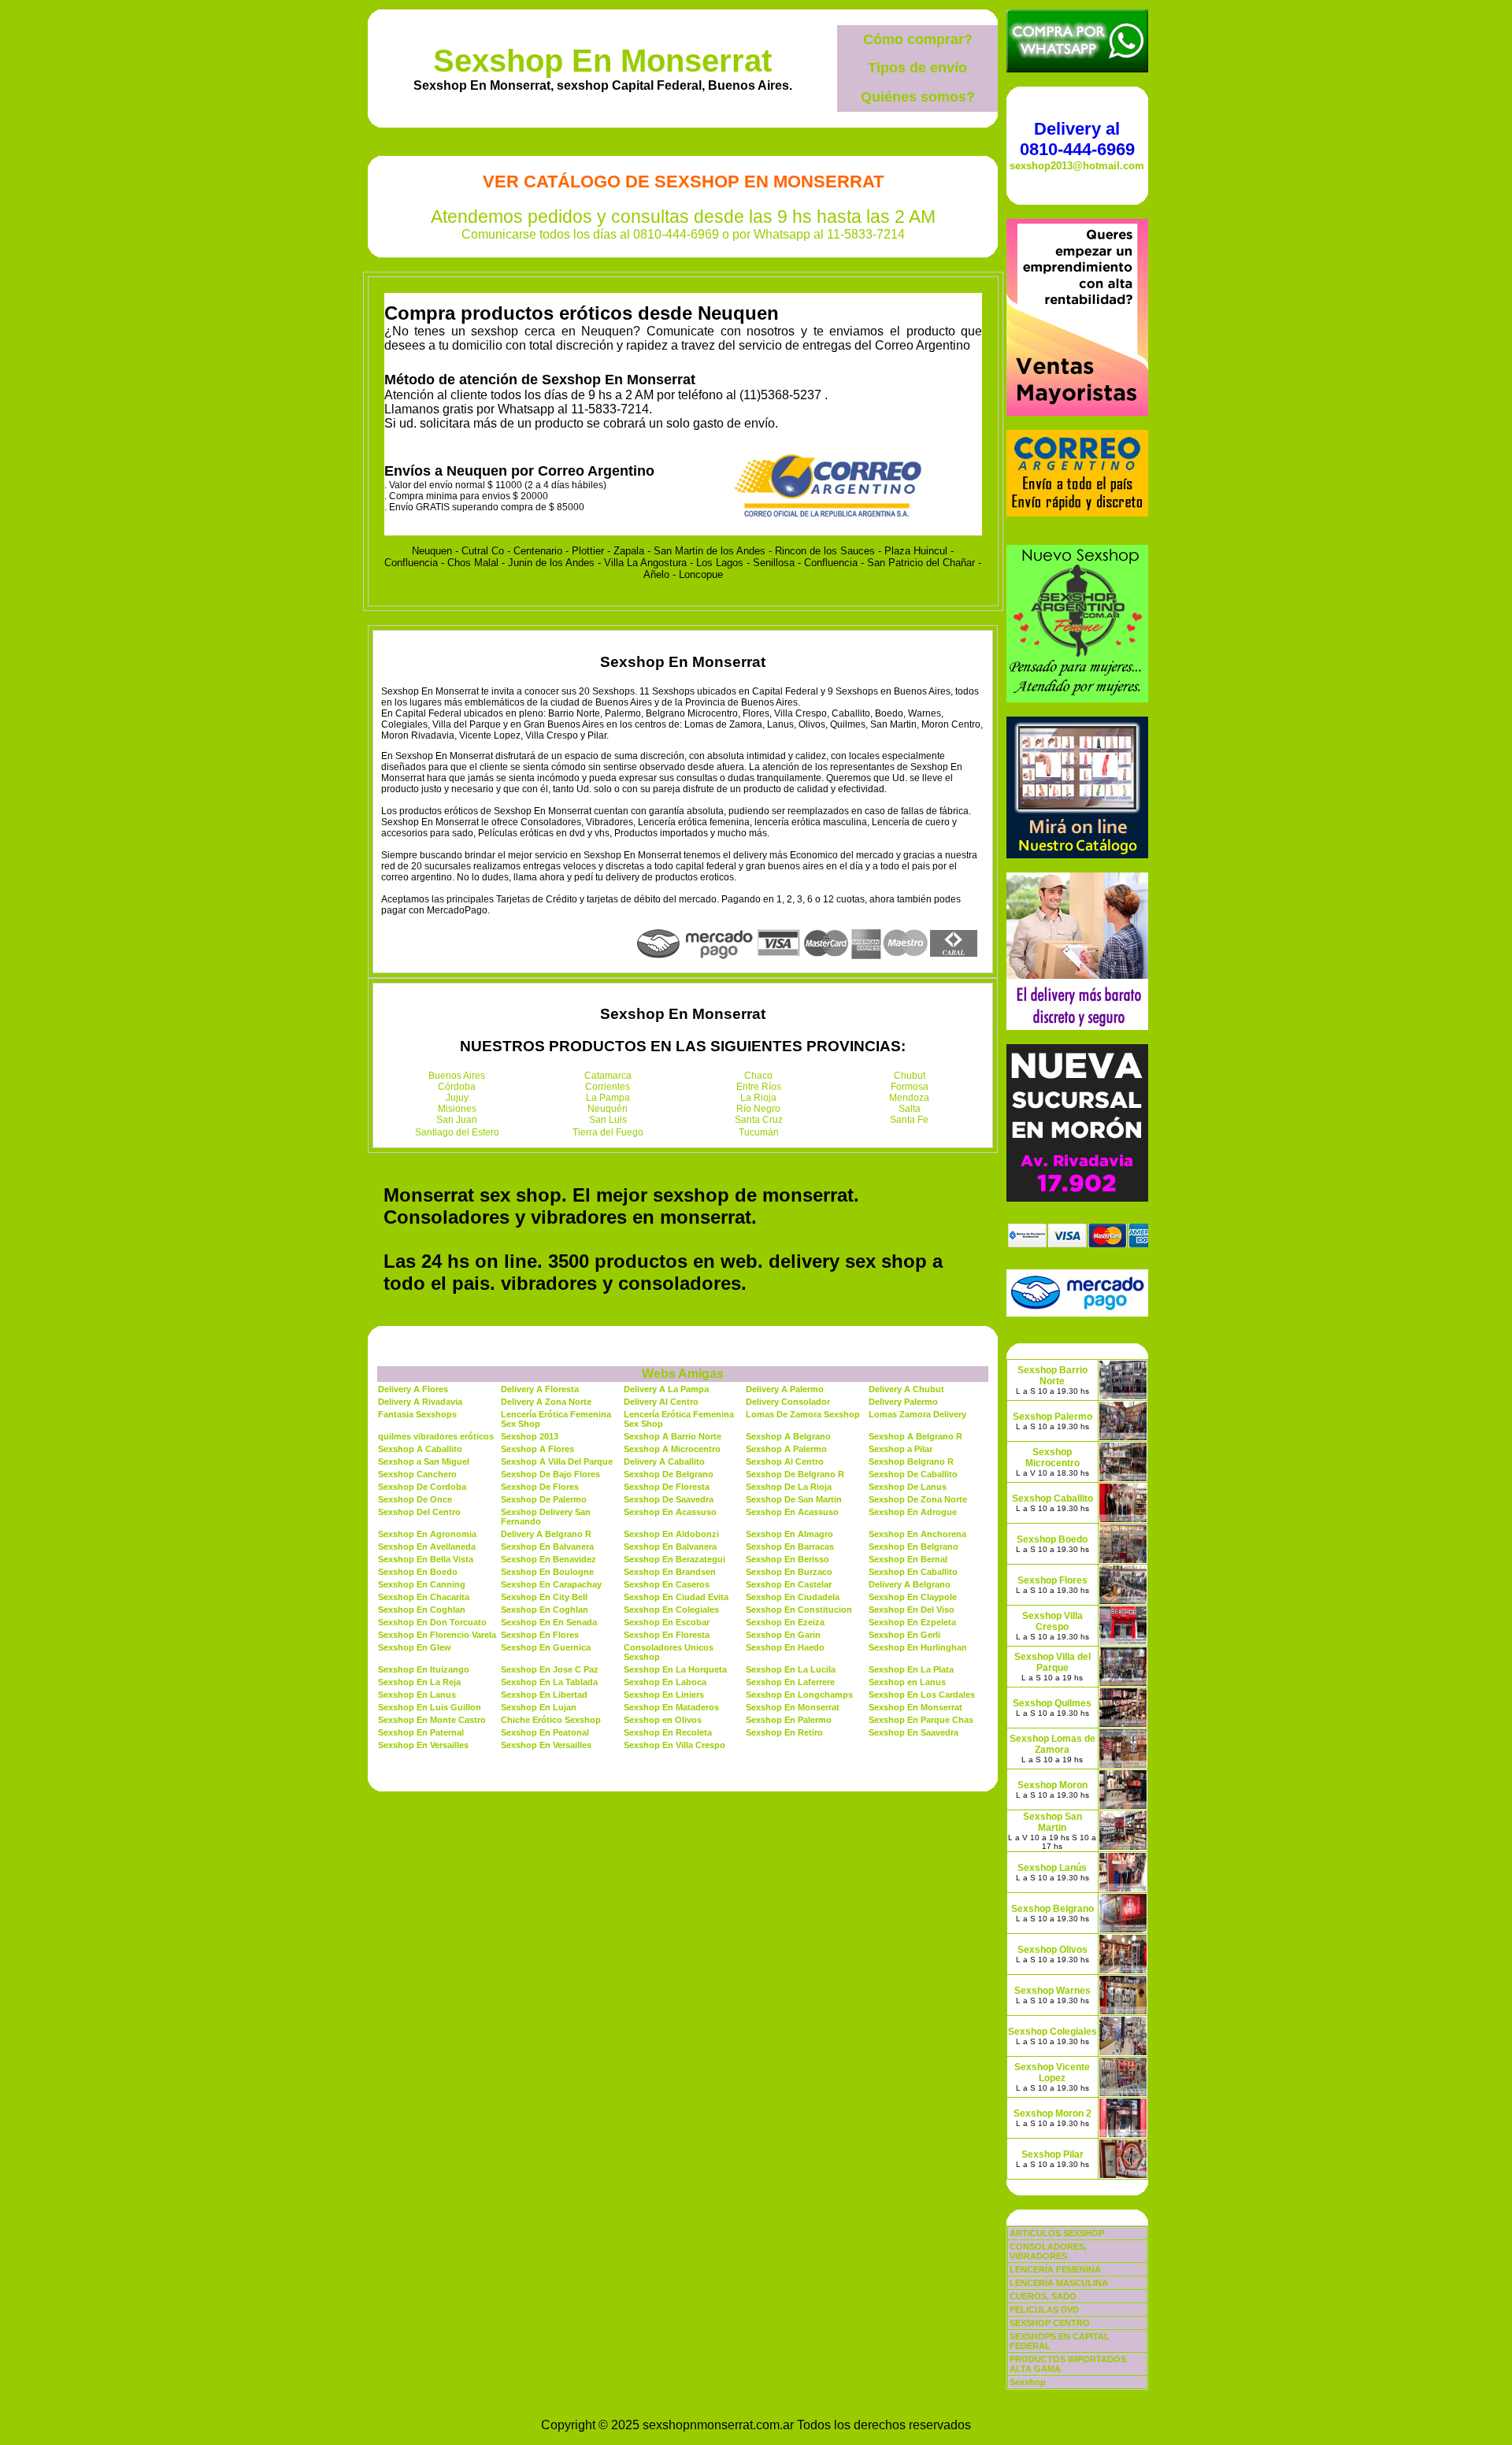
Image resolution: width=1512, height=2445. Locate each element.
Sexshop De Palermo (544, 1499)
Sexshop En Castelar (789, 1584)
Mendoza (909, 1098)
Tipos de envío (917, 68)
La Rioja (758, 1098)
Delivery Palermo (903, 1402)
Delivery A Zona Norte (546, 1402)
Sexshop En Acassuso (670, 1512)
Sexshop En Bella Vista (426, 1559)
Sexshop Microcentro (1052, 1458)
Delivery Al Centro (661, 1402)
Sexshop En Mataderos (671, 1707)
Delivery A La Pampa (666, 1389)
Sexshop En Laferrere (790, 1682)
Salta (910, 1109)
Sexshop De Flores (540, 1487)
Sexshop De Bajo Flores (550, 1474)
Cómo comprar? (918, 39)
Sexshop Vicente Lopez (1052, 2073)
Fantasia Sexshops (417, 1414)
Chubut (910, 1076)
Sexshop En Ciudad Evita (676, 1597)
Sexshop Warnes (1052, 1991)
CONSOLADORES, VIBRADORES (1048, 2251)
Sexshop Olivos (1052, 1950)
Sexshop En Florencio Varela (437, 1635)
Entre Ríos (759, 1087)
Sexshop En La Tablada (549, 1682)
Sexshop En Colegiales (671, 1610)
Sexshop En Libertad (544, 1695)
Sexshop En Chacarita (424, 1597)
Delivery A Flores (413, 1389)
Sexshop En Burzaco (789, 1572)
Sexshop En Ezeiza (785, 1622)
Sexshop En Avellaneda (427, 1547)
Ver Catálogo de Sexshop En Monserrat (683, 182)
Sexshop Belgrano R (911, 1461)
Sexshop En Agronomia (427, 1534)
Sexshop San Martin (1052, 1822)
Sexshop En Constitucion (799, 1610)
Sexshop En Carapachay (551, 1584)
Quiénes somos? (918, 97)
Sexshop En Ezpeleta (912, 1622)
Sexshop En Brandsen (670, 1572)
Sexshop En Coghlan (422, 1610)
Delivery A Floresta (540, 1389)
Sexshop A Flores (537, 1449)
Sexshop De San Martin (794, 1499)
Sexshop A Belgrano (788, 1436)
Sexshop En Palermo (789, 1720)
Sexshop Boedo (1052, 1539)
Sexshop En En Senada (549, 1622)
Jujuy (457, 1098)
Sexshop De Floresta (667, 1487)
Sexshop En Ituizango (424, 1669)
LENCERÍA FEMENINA (1055, 2269)
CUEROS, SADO (1043, 2296)
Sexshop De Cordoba (422, 1487)
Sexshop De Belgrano (669, 1474)
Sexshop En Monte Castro (432, 1720)
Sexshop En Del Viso (912, 1610)
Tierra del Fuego (608, 1132)
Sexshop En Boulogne (547, 1572)
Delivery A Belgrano (910, 1584)
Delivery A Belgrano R (546, 1534)
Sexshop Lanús (1052, 1868)
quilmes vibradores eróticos (436, 1436)
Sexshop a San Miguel (424, 1461)
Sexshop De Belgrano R (795, 1474)
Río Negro (758, 1109)
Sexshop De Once (415, 1499)
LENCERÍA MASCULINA (1059, 2283)
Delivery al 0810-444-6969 (1077, 139)
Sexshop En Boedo (418, 1572)
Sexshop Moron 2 (1052, 2113)
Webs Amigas (683, 1374)
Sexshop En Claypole (913, 1597)
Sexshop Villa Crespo (1052, 1621)
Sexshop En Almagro (789, 1534)
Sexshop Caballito (1052, 1498)
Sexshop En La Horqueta (675, 1669)
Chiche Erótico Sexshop (551, 1720)
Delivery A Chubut (906, 1389)
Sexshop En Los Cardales (922, 1695)
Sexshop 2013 (530, 1436)
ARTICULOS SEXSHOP (1057, 2233)
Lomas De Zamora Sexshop (803, 1414)
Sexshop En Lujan (539, 1707)
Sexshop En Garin (783, 1635)
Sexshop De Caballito (913, 1474)
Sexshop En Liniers (664, 1695)
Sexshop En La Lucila (791, 1669)
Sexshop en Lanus (907, 1682)
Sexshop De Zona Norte (918, 1499)
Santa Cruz (759, 1120)
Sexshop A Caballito (420, 1449)
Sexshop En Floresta (667, 1635)
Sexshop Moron (1052, 1785)
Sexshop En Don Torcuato (432, 1622)
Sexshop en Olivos (663, 1720)
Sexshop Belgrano (1052, 1909)
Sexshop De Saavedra (669, 1499)
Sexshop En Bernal (908, 1559)
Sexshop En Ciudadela (793, 1597)
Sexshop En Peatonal (545, 1732)
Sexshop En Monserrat (602, 61)
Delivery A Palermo (785, 1389)
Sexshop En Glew (415, 1647)
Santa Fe (909, 1120)
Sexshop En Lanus (417, 1695)
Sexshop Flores (1052, 1580)
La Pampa (608, 1098)
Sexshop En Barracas (790, 1547)
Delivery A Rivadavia (420, 1402)
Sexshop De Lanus (908, 1487)
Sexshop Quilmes (1052, 1703)
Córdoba (457, 1087)
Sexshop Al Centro (785, 1461)
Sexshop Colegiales (1052, 2032)
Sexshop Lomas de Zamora (1052, 1744)
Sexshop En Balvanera (547, 1547)
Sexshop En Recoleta (668, 1732)
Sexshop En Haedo (785, 1647)
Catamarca (608, 1076)
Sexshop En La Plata (911, 1669)
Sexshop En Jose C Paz (550, 1669)
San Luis (608, 1120)
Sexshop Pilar (1052, 2154)
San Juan (457, 1120)
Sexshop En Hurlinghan (918, 1647)
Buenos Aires (457, 1076)
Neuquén (608, 1109)
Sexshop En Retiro (784, 1732)
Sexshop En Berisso (787, 1559)
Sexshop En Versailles (423, 1745)
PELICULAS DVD (1044, 2310)
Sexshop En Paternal (421, 1732)
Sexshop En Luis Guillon (430, 1707)
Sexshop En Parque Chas (921, 1720)
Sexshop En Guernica (546, 1647)
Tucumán (759, 1132)
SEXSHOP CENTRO (1050, 2323)
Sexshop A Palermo (786, 1449)
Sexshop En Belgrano (913, 1547)
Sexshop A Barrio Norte (673, 1436)
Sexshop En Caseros (667, 1584)
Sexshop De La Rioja (789, 1487)
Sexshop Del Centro (419, 1512)
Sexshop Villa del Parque (1052, 1662)
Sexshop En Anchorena (917, 1534)
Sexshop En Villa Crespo (674, 1745)
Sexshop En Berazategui (674, 1559)
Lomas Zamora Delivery (917, 1414)
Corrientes (608, 1087)
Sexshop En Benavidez (548, 1559)
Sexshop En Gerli (904, 1635)
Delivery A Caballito (664, 1461)
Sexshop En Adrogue (913, 1512)
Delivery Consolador (788, 1402)
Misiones (457, 1109)
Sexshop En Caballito (913, 1572)
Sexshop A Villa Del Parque (557, 1461)
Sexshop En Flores (540, 1635)
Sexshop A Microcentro (672, 1449)
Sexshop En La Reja (419, 1682)
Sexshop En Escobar (667, 1622)
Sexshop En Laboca (665, 1682)
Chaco (758, 1076)
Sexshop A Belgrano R (915, 1436)
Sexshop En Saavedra (913, 1732)
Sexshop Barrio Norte (1052, 1376)
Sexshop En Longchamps (799, 1695)
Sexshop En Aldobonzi (671, 1534)
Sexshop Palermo (1052, 1417)
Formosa (910, 1087)
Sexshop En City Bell (544, 1597)
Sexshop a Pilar (901, 1449)
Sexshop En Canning (422, 1584)
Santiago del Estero (457, 1132)
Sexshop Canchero (417, 1474)
